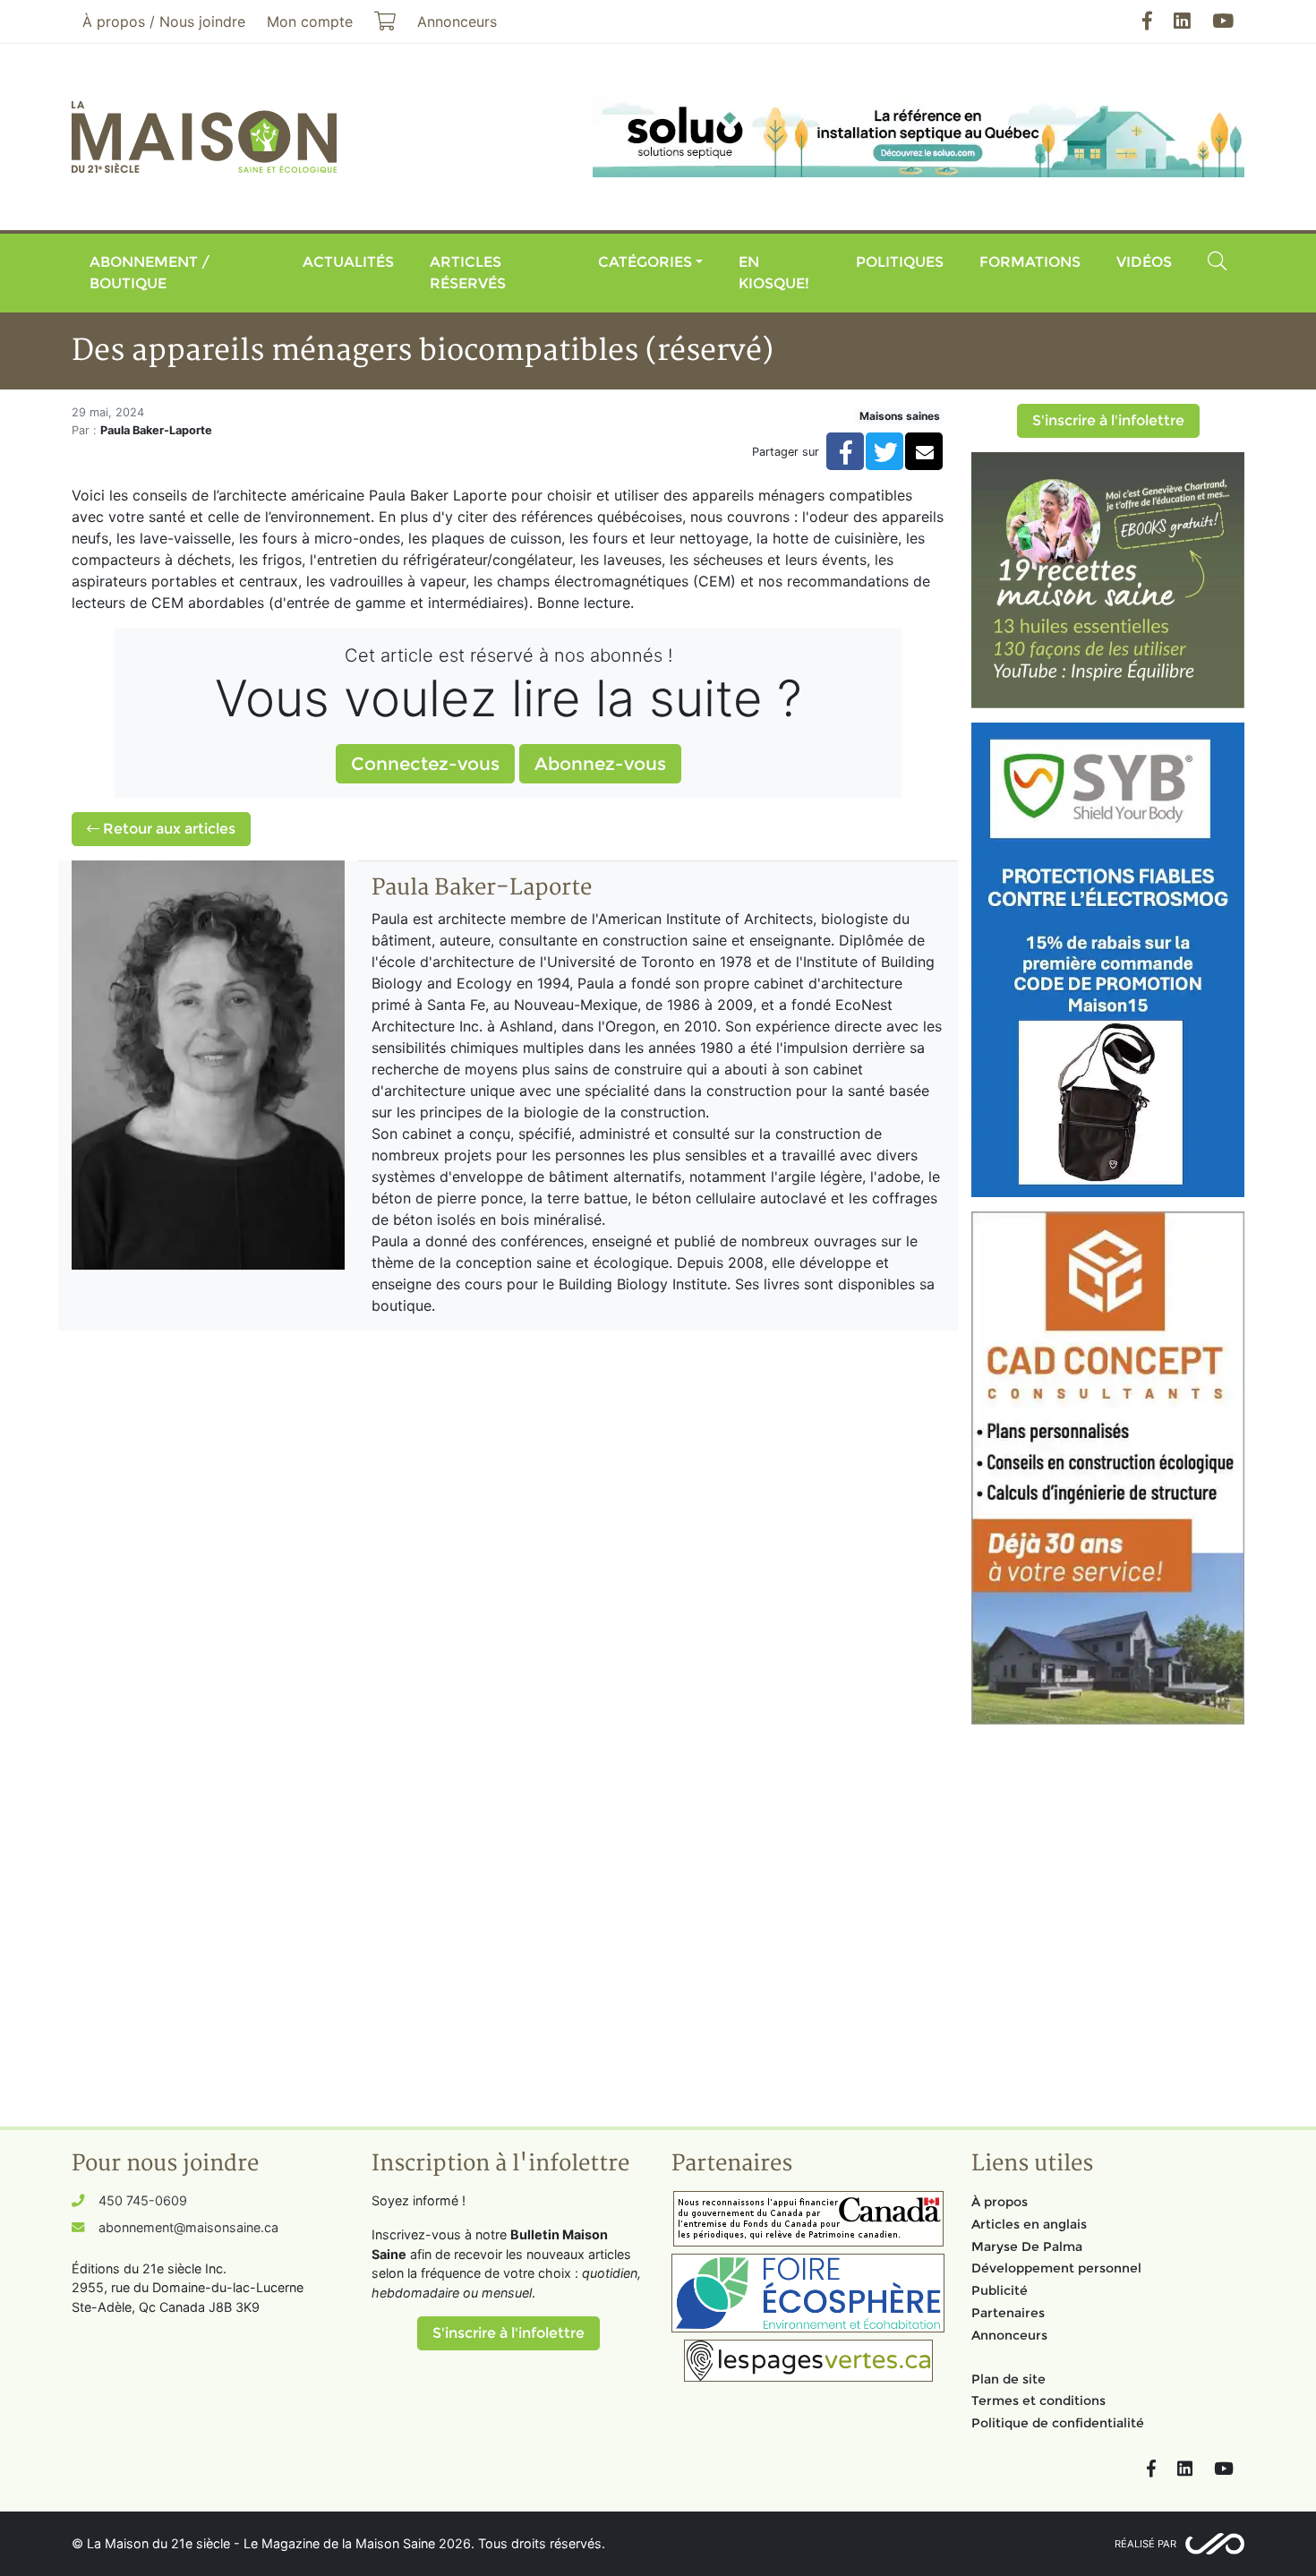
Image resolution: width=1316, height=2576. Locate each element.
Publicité (1000, 2290)
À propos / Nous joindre (164, 21)
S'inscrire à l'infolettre (1108, 420)
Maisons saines (900, 416)
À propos (1000, 2202)
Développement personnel (1056, 2268)
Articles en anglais (1029, 2224)
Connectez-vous (425, 764)
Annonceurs (1009, 2335)
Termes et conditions (1038, 2401)
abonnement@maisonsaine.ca (188, 2227)
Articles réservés (468, 273)
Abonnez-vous (600, 764)
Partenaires (1008, 2313)
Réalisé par (1145, 2544)
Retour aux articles (167, 829)
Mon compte (310, 21)
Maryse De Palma (1027, 2247)
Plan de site (1008, 2379)
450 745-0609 (143, 2200)
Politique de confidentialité (1058, 2423)
